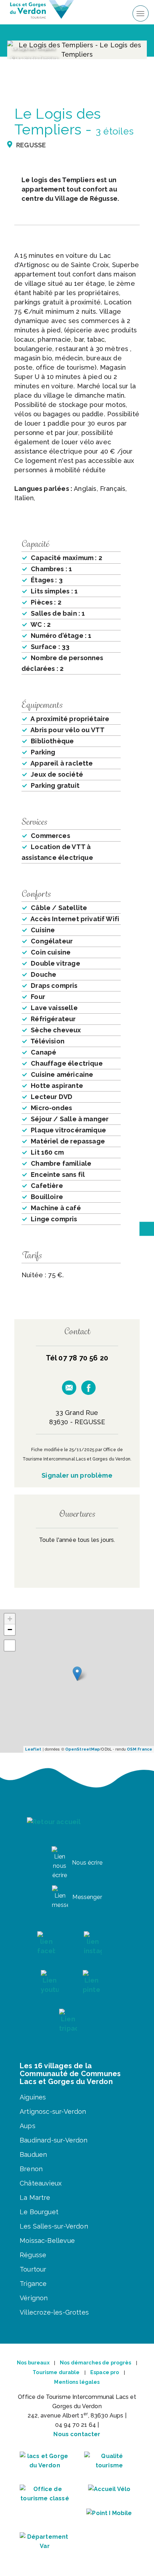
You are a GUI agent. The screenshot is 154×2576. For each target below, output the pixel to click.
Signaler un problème (77, 1475)
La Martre (35, 2198)
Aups (28, 2126)
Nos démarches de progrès (95, 2363)
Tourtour (33, 2269)
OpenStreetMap (83, 1749)
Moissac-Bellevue (47, 2241)
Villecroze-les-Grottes (54, 2312)
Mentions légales (77, 2382)
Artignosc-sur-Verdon (53, 2111)
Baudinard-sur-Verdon (54, 2140)
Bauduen (33, 2154)
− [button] (10, 1630)
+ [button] (10, 1619)
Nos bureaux (33, 2363)
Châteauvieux (41, 2183)
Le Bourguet (39, 2212)
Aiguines (33, 2097)
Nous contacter (77, 2434)
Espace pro (105, 2372)
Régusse (33, 2255)
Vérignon (34, 2298)
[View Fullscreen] (10, 1645)
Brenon (31, 2169)
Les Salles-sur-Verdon (54, 2226)
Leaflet (33, 1749)
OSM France (139, 1749)
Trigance (33, 2284)
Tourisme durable (56, 2372)
